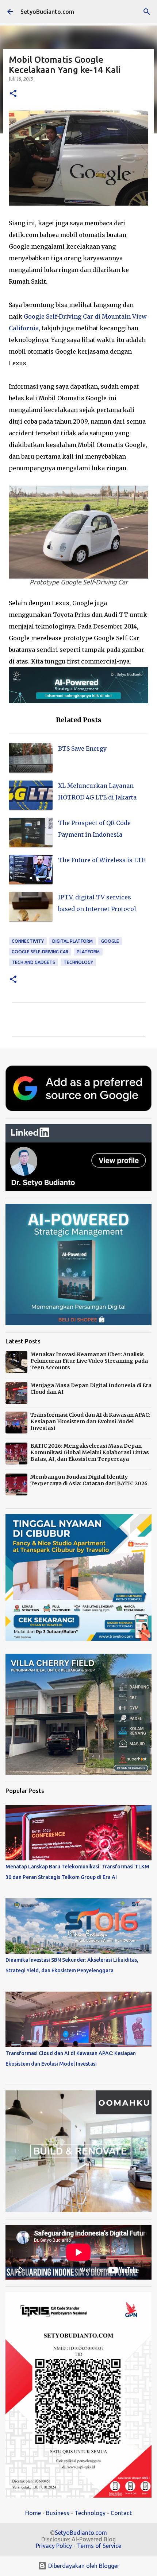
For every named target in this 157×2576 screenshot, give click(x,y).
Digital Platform (72, 941)
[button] (13, 94)
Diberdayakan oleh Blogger (83, 2566)
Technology (90, 2513)
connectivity (28, 941)
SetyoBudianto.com (47, 12)
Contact (121, 2513)
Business (58, 2513)
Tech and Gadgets (33, 962)
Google (110, 941)
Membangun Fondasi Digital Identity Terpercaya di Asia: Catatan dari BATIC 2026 (89, 1480)
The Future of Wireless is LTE (102, 860)
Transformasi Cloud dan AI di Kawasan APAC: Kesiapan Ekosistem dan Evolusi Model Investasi (90, 1421)
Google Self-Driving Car (40, 952)
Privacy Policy (54, 2546)
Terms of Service (99, 2546)
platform (88, 952)
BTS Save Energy (82, 748)
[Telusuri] (147, 12)
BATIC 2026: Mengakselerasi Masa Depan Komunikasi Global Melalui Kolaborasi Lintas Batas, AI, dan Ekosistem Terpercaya (90, 1452)
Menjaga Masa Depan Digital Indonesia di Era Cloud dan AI (91, 1389)
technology (78, 962)
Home (33, 2513)
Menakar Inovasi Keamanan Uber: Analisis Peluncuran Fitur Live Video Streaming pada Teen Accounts (89, 1361)
